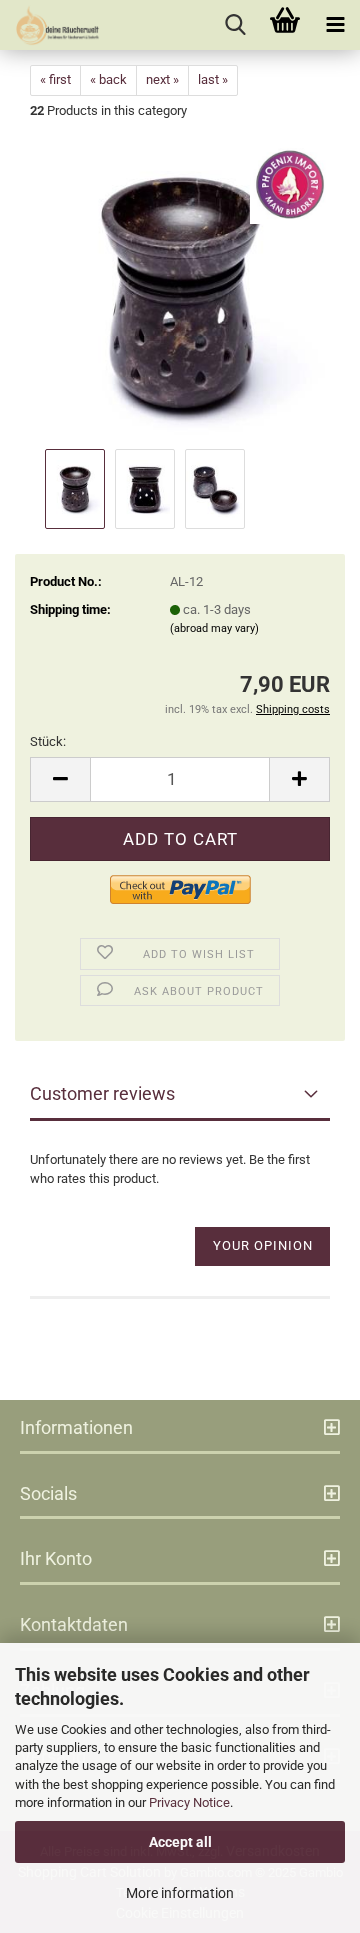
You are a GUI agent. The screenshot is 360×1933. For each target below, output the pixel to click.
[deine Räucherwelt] (50, 25)
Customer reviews (102, 1093)
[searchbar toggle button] (235, 25)
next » (162, 79)
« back (108, 79)
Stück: (48, 741)
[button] (60, 779)
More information (180, 1893)
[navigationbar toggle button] (335, 25)
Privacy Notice (189, 1802)
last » (213, 79)
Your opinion (263, 1245)
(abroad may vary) (214, 628)
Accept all (180, 1842)
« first (55, 79)
